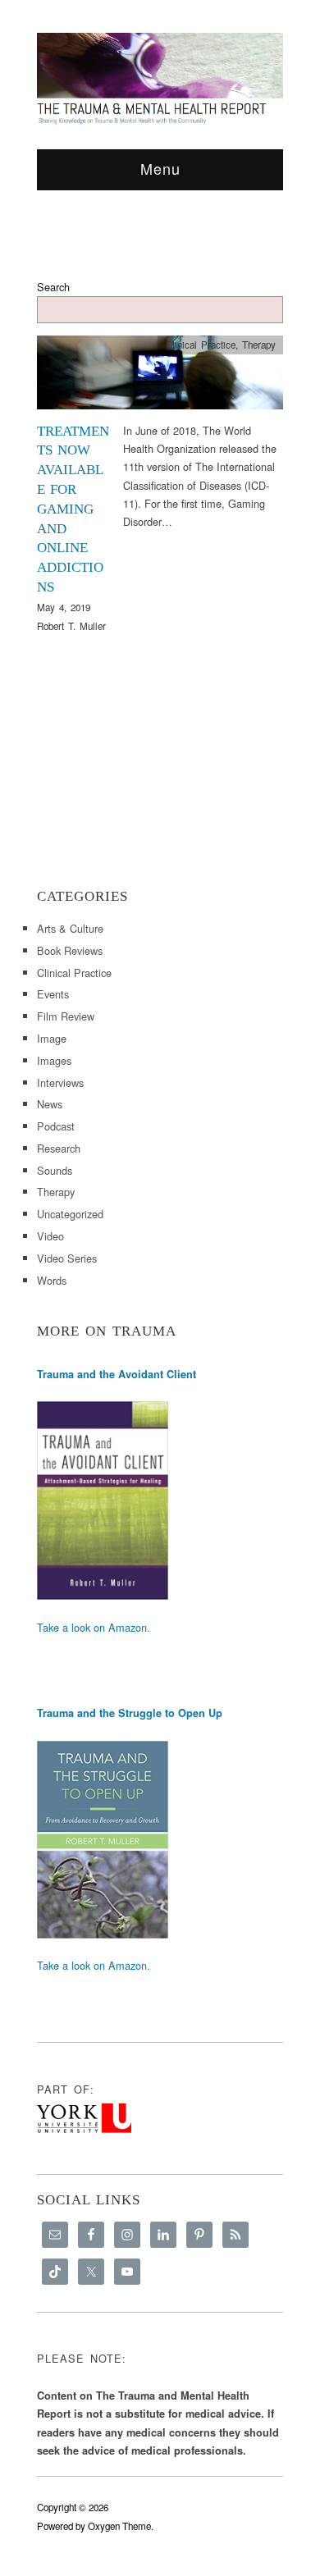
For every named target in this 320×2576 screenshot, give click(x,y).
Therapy (259, 345)
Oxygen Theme (119, 2526)
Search (53, 287)
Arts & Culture (70, 928)
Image (52, 1038)
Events (53, 994)
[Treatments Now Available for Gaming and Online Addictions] (160, 377)
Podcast (56, 1126)
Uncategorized (70, 1214)
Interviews (60, 1082)
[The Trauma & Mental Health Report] (160, 78)
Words (52, 1280)
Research (59, 1148)
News (50, 1104)
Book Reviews (70, 950)
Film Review (66, 1016)
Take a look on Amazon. (94, 1627)
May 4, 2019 (64, 607)
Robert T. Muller (71, 626)
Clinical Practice (201, 345)
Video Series (67, 1258)
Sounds (55, 1170)
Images (54, 1060)
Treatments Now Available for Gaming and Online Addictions (73, 509)
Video (50, 1236)
